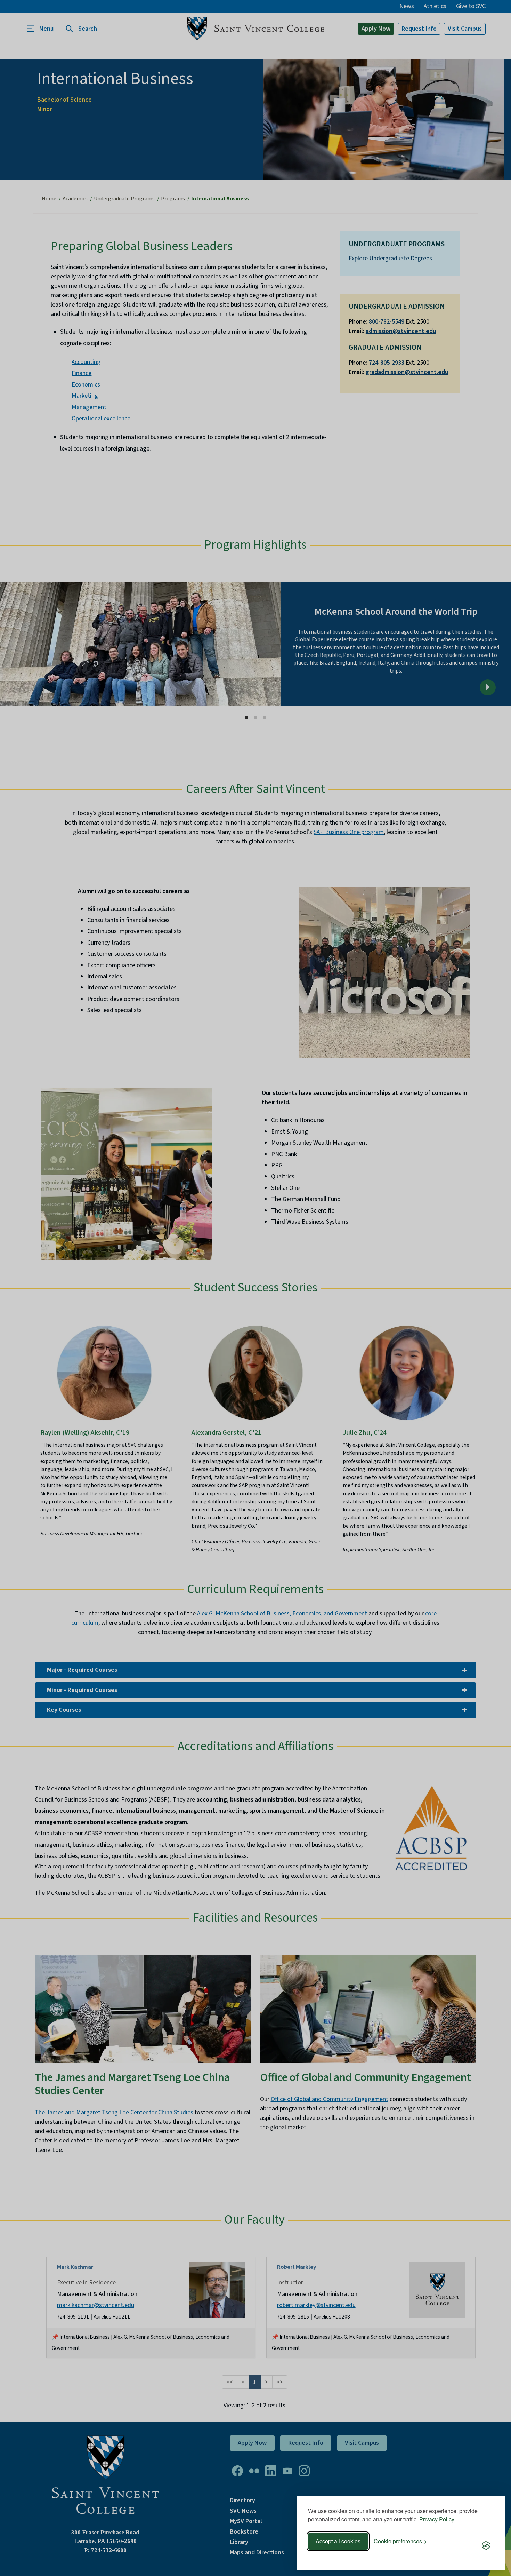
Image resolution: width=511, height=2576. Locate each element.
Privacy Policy (437, 2519)
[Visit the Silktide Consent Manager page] (486, 2546)
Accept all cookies (338, 2541)
